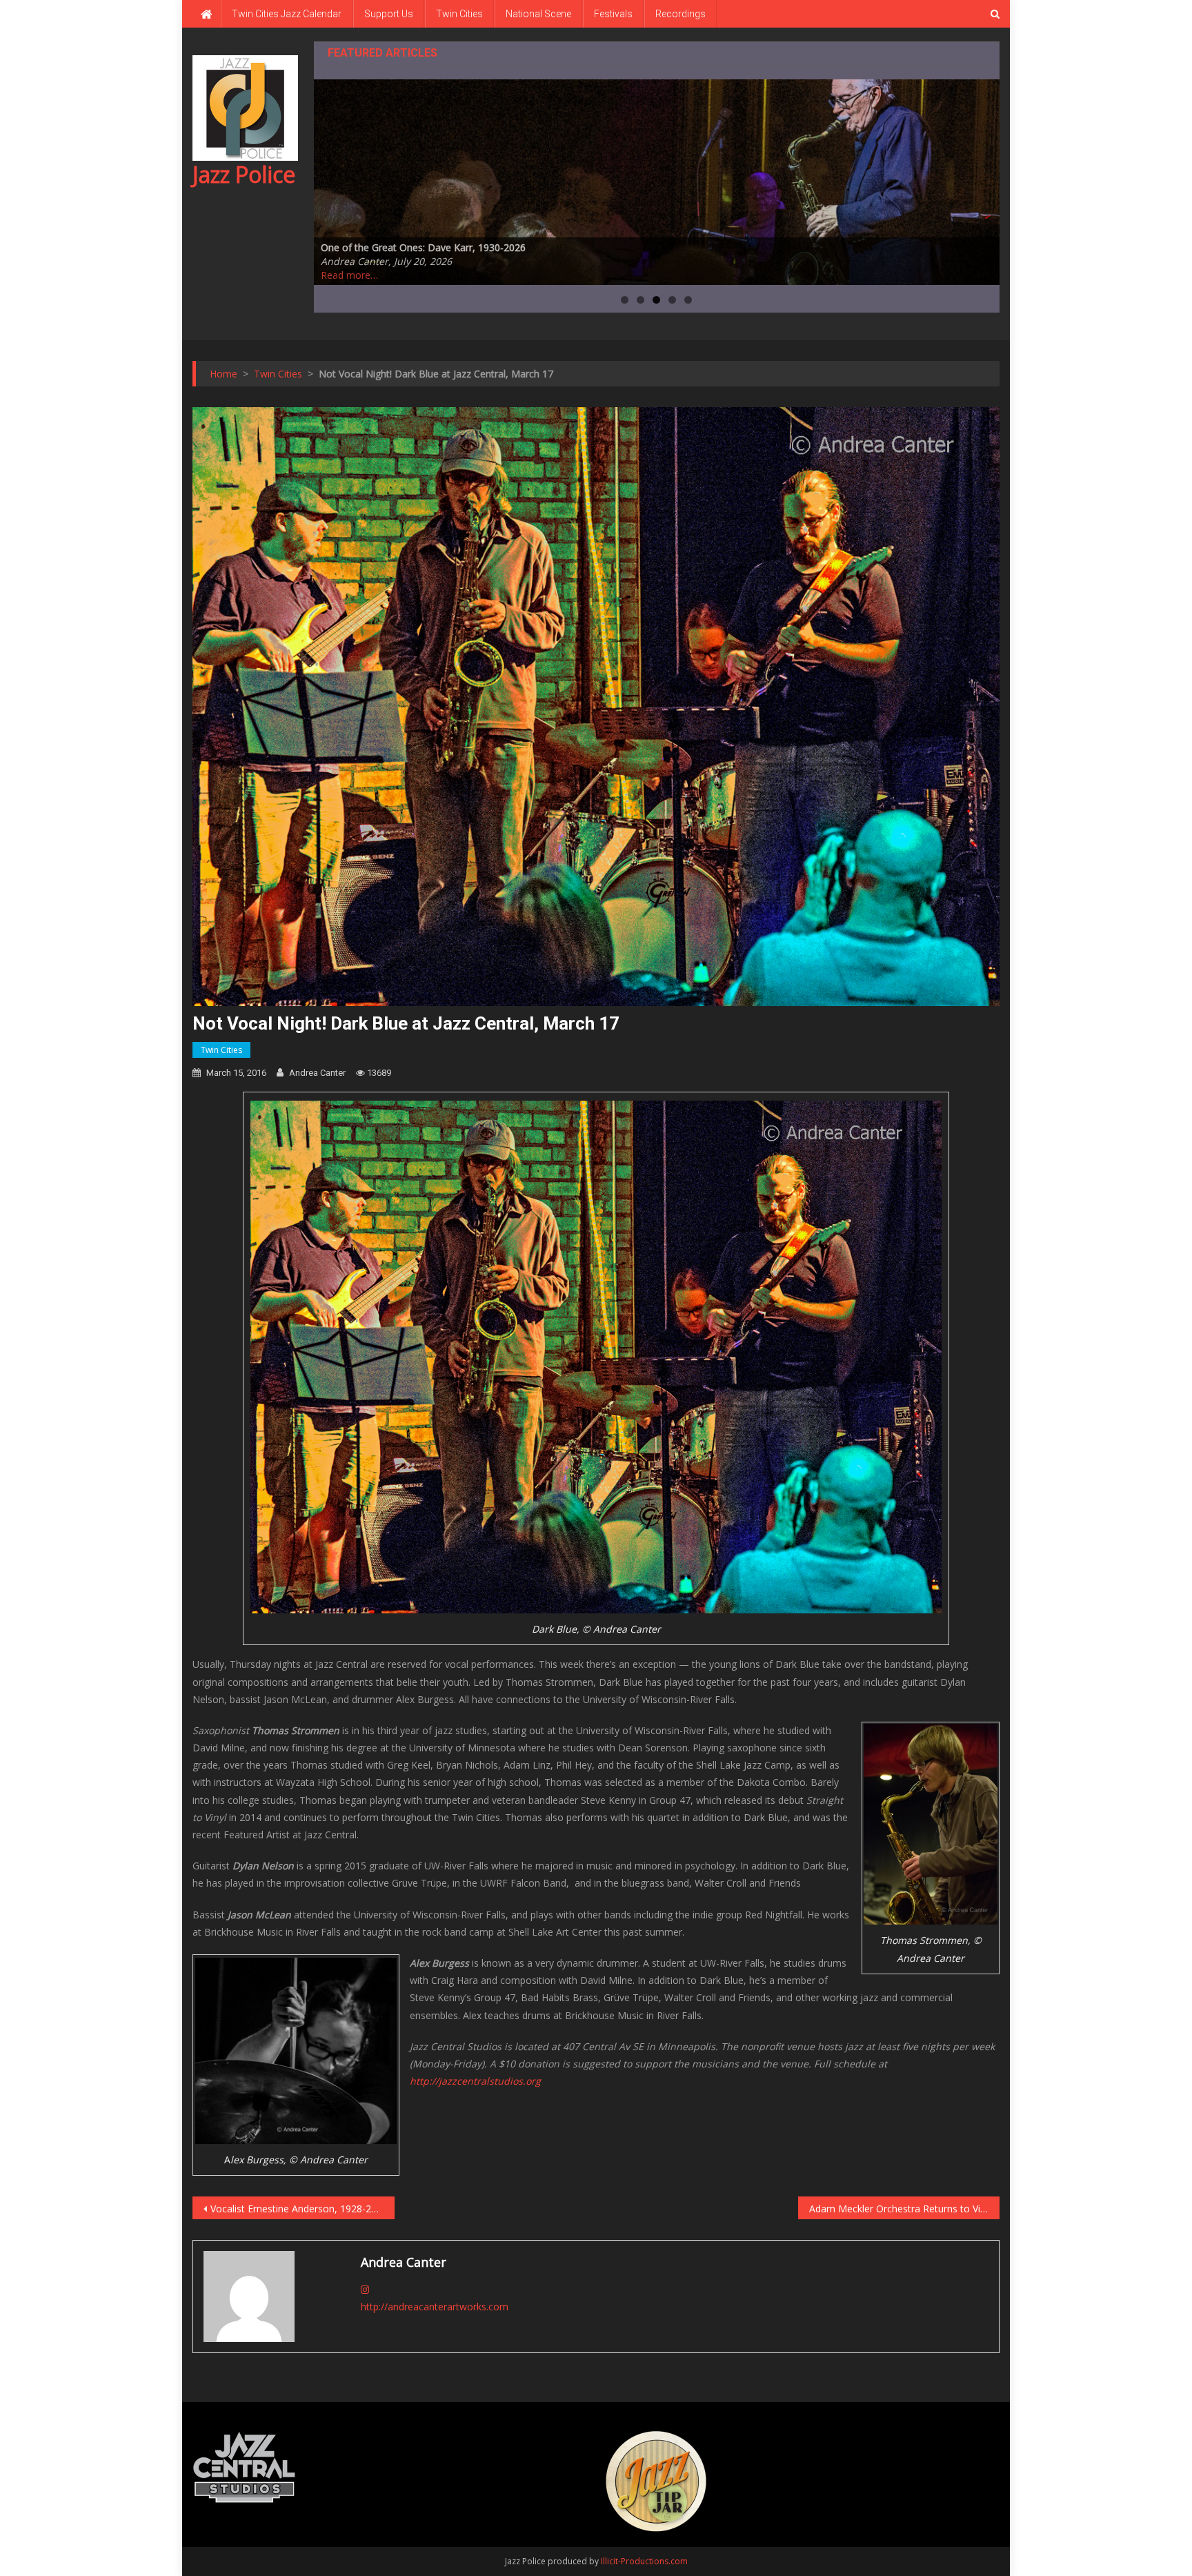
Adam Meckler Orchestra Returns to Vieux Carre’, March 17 (905, 2209)
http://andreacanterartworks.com (435, 2307)
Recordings (681, 14)
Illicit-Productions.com (644, 2561)
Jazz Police (244, 174)
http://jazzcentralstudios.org (475, 2081)
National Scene (538, 14)
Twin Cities (459, 14)
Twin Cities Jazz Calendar (287, 14)
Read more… (349, 275)
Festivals (613, 14)
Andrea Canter (317, 1073)
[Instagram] (365, 2289)
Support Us (389, 14)
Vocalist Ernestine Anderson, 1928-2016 (299, 2209)
